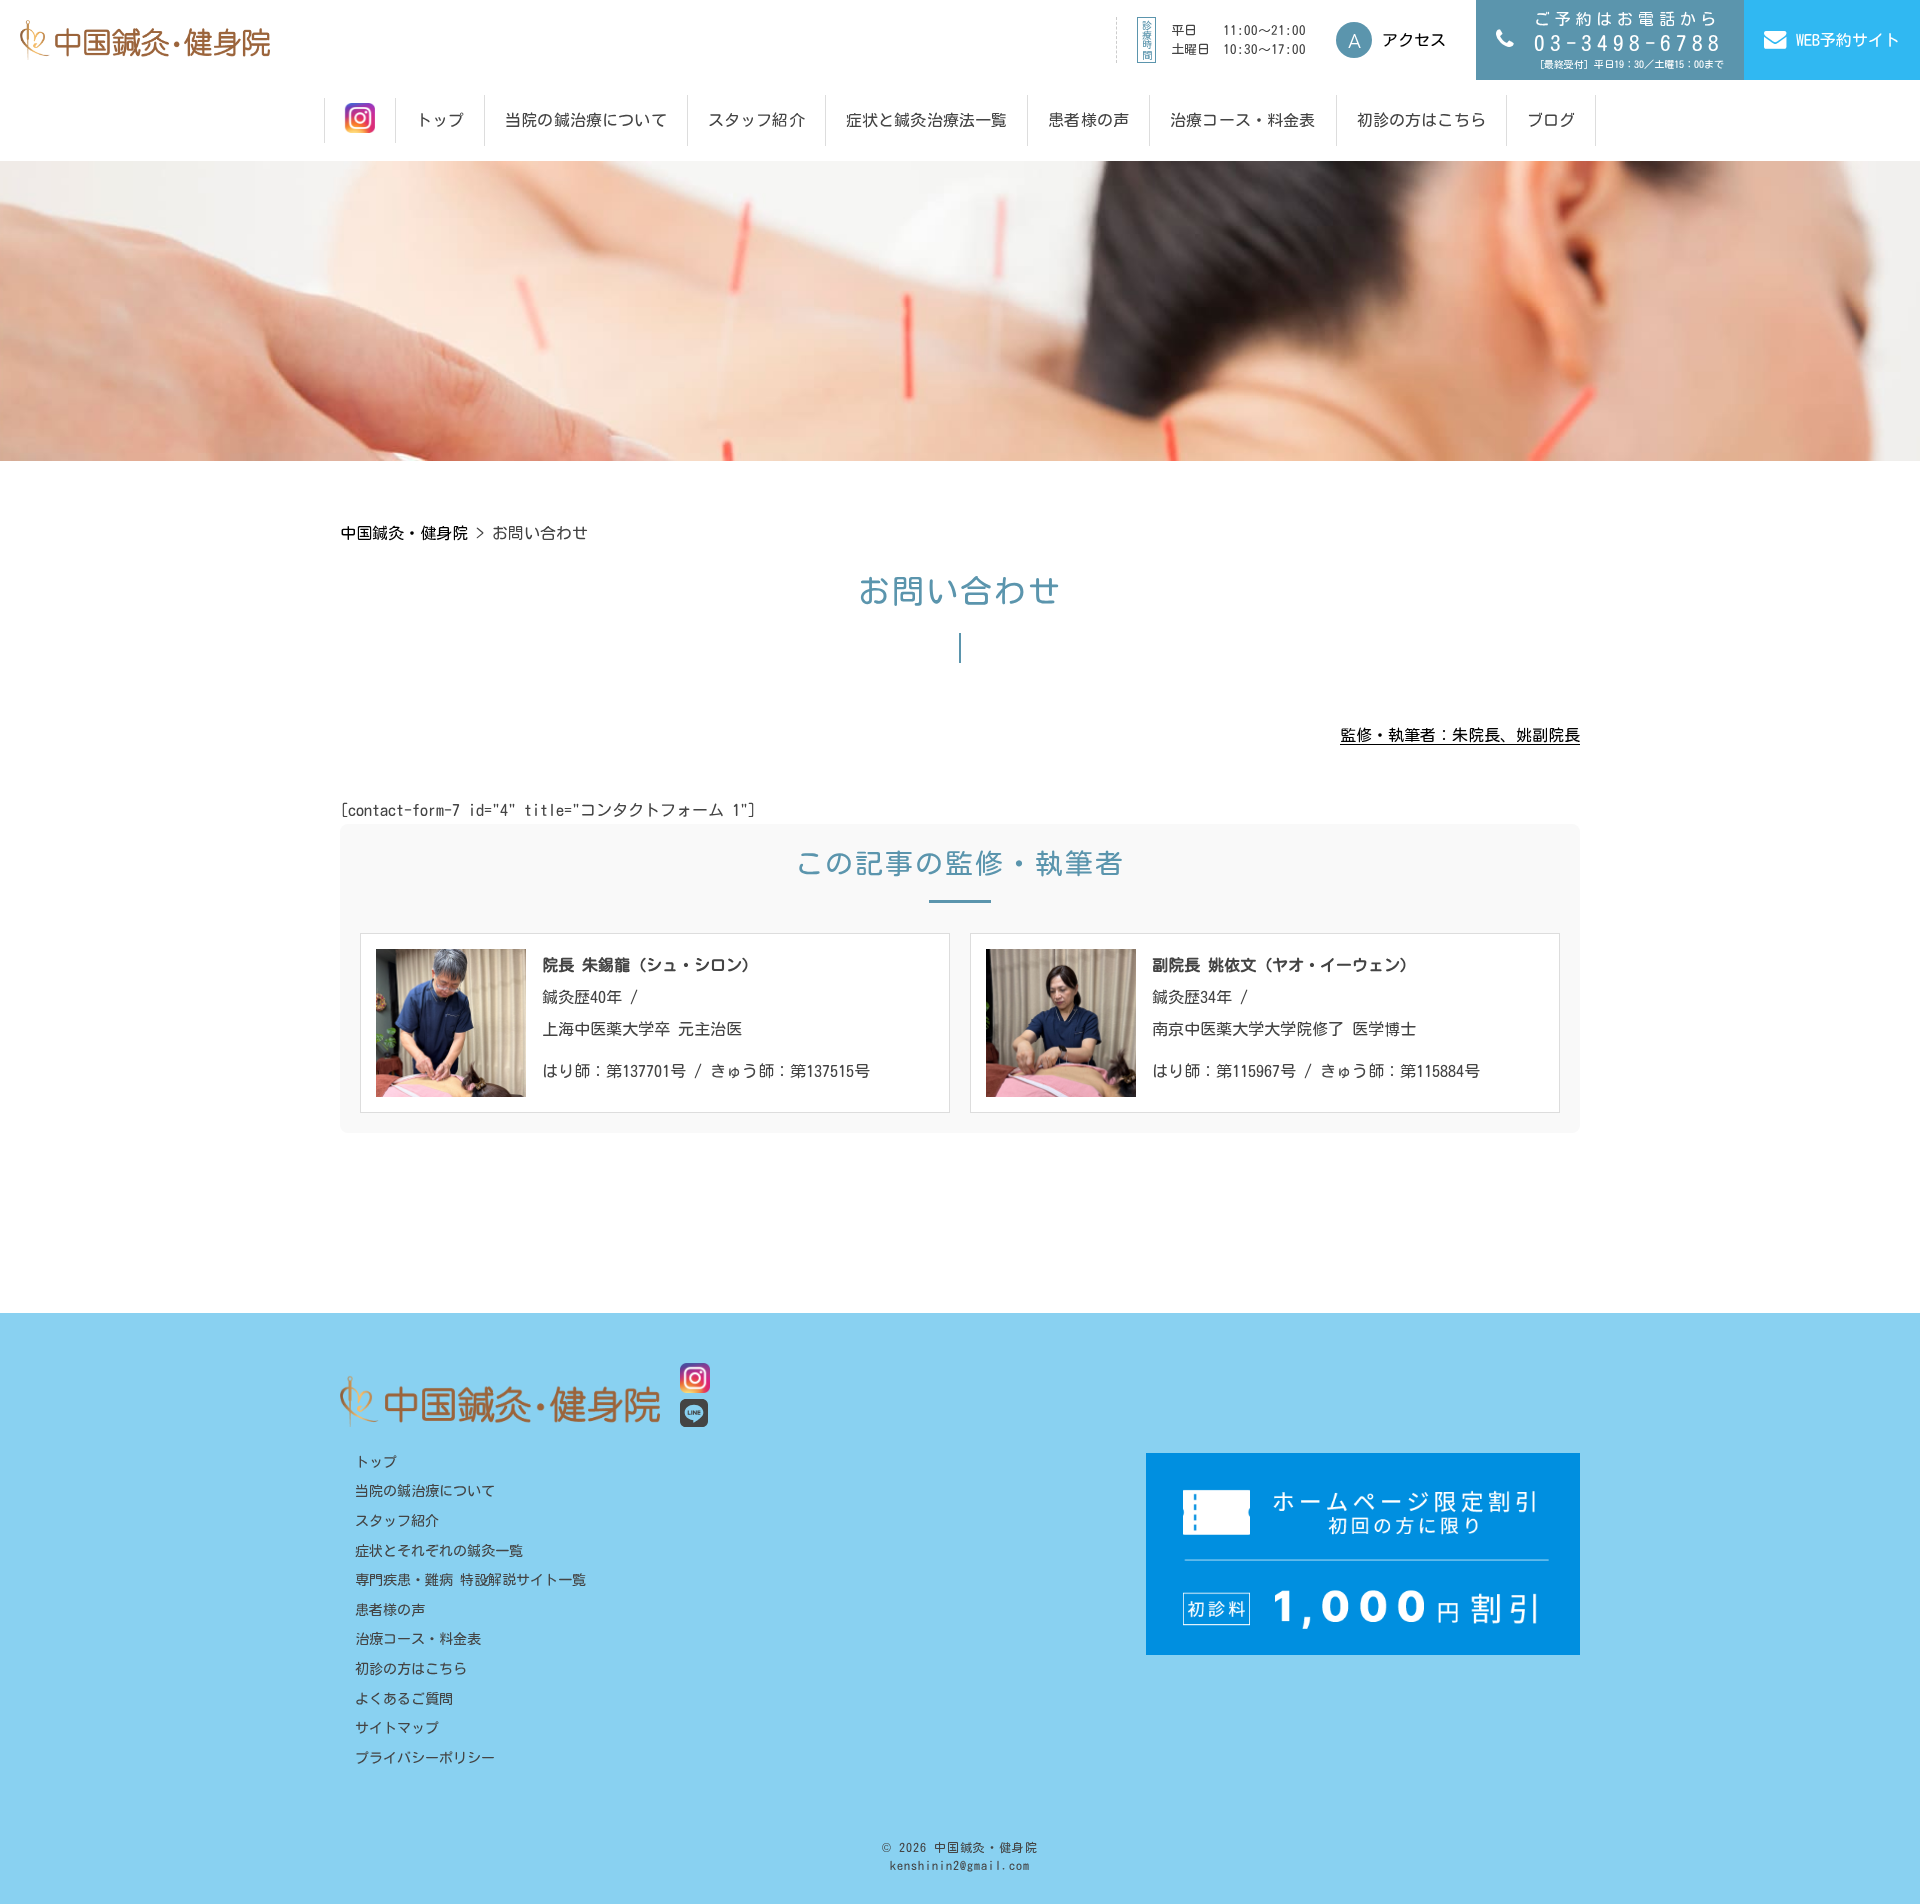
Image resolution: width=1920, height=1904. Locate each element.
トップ (376, 1462)
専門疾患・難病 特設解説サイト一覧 (470, 1580)
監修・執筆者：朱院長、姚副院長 (1460, 735)
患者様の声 (390, 1610)
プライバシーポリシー (425, 1758)
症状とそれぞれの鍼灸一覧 (439, 1551)
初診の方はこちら (411, 1669)
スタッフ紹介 (397, 1521)
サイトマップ (397, 1728)
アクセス (1414, 40)
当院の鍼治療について (425, 1491)
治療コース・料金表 (418, 1639)
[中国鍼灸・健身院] (145, 40)
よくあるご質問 (404, 1699)
